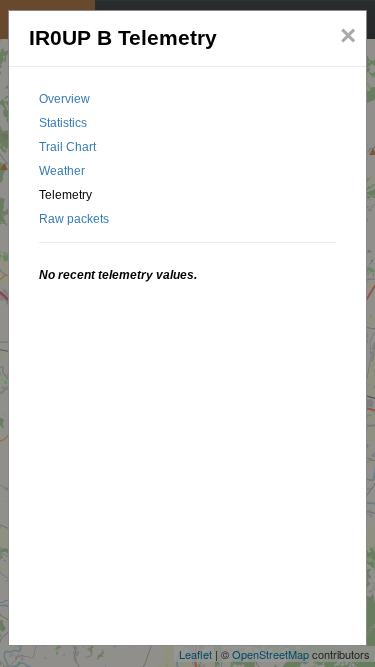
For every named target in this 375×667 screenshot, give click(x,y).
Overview (64, 99)
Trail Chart (67, 147)
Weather (62, 171)
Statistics (63, 123)
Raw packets (74, 219)
